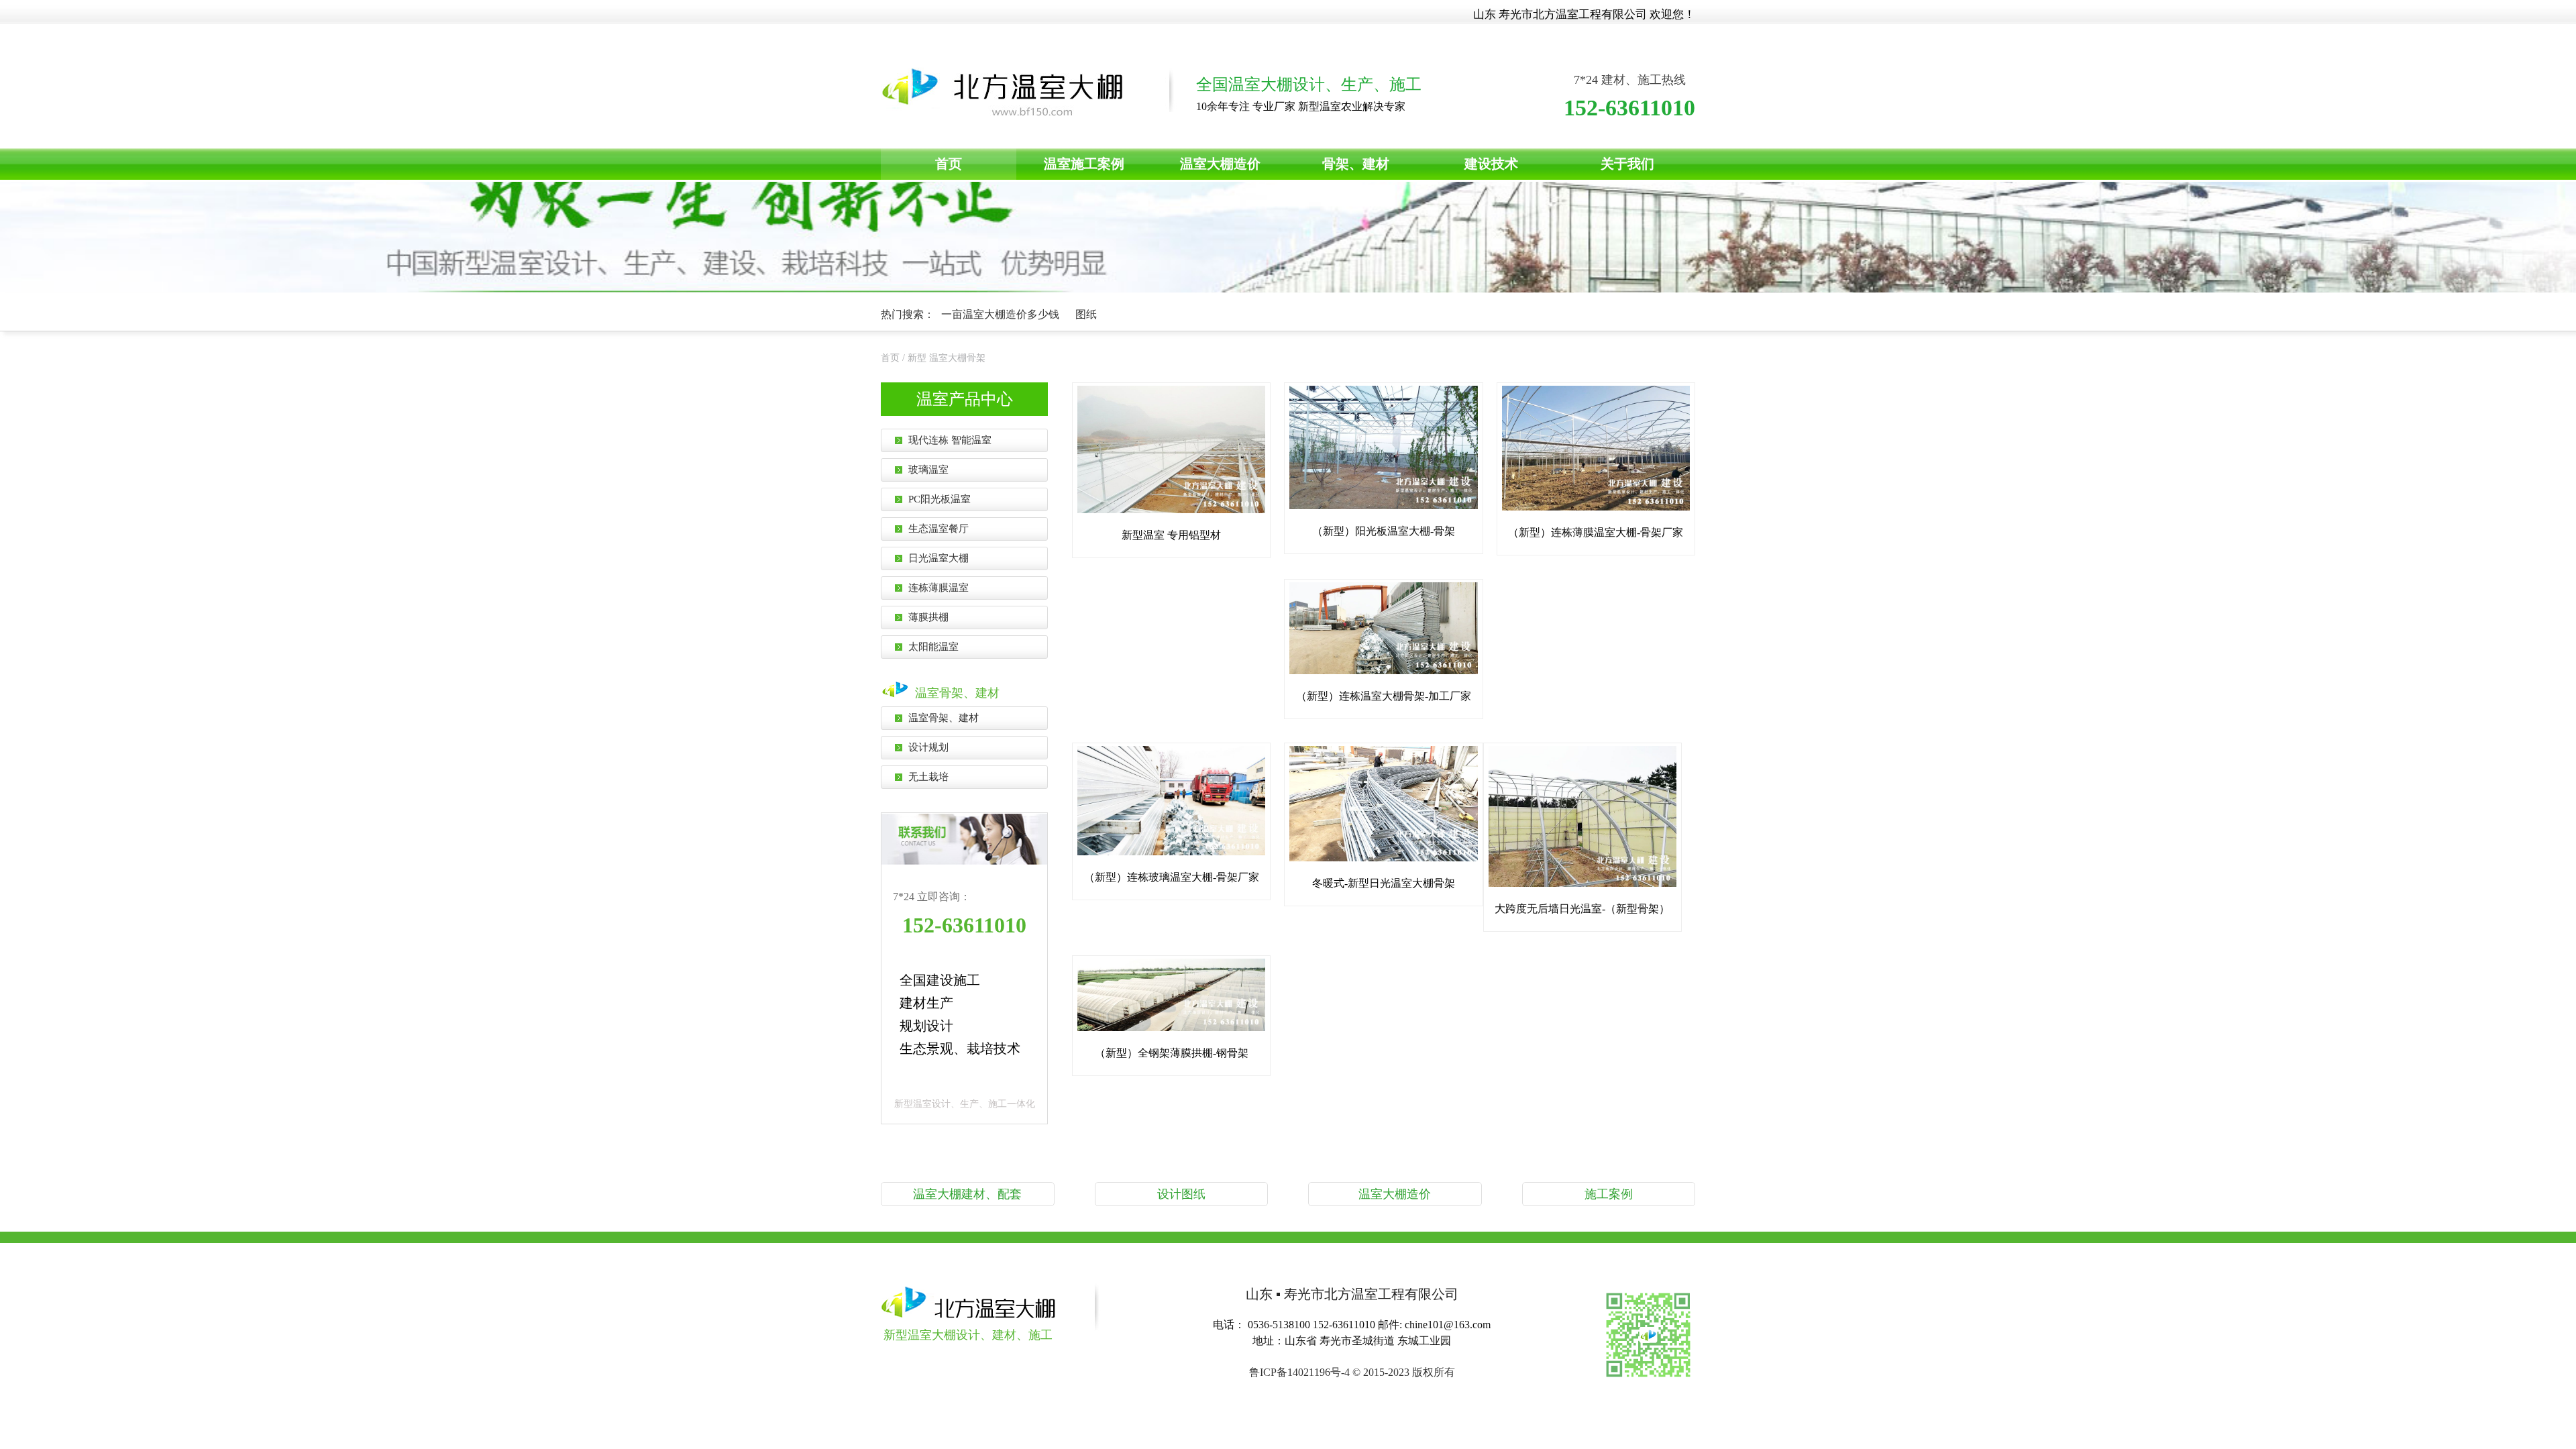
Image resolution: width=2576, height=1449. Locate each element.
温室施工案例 (1084, 164)
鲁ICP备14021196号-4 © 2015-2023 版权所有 (1352, 1372)
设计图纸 (1181, 1194)
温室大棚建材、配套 (967, 1194)
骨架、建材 (1356, 164)
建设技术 (1491, 164)
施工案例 (1609, 1194)
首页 (949, 164)
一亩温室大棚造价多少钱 (1002, 314)
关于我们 (1627, 164)
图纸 (1086, 314)
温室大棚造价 (1220, 164)
